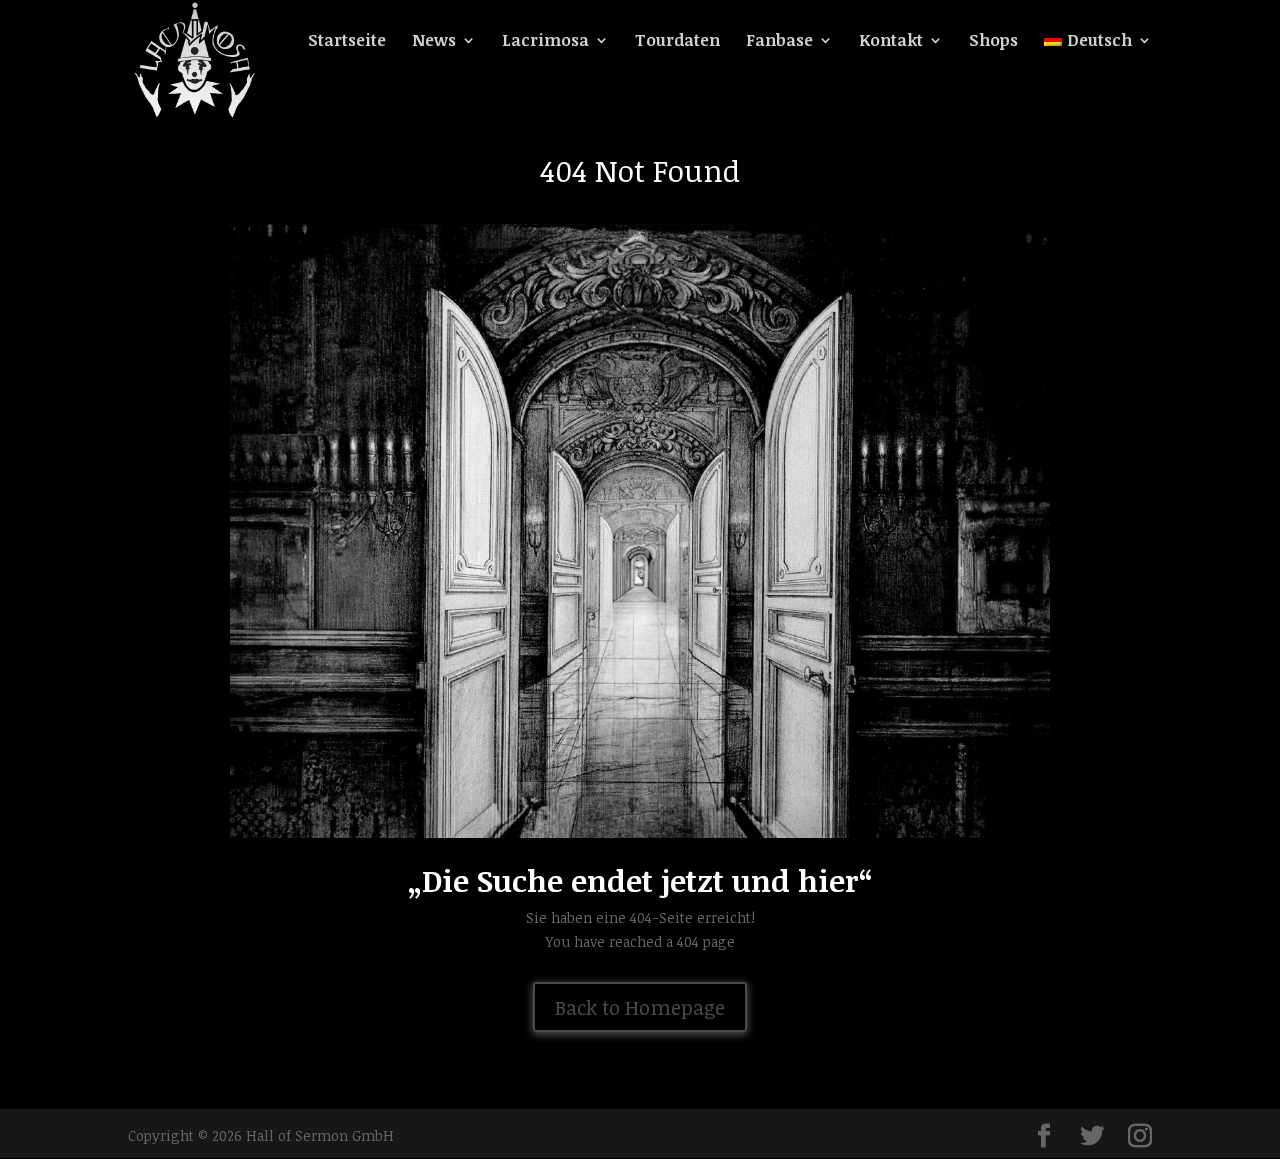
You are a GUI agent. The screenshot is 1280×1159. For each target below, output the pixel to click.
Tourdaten (677, 42)
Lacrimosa (545, 42)
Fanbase (779, 42)
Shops (993, 42)
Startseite (347, 42)
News (434, 42)
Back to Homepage (640, 1007)
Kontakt (891, 42)
